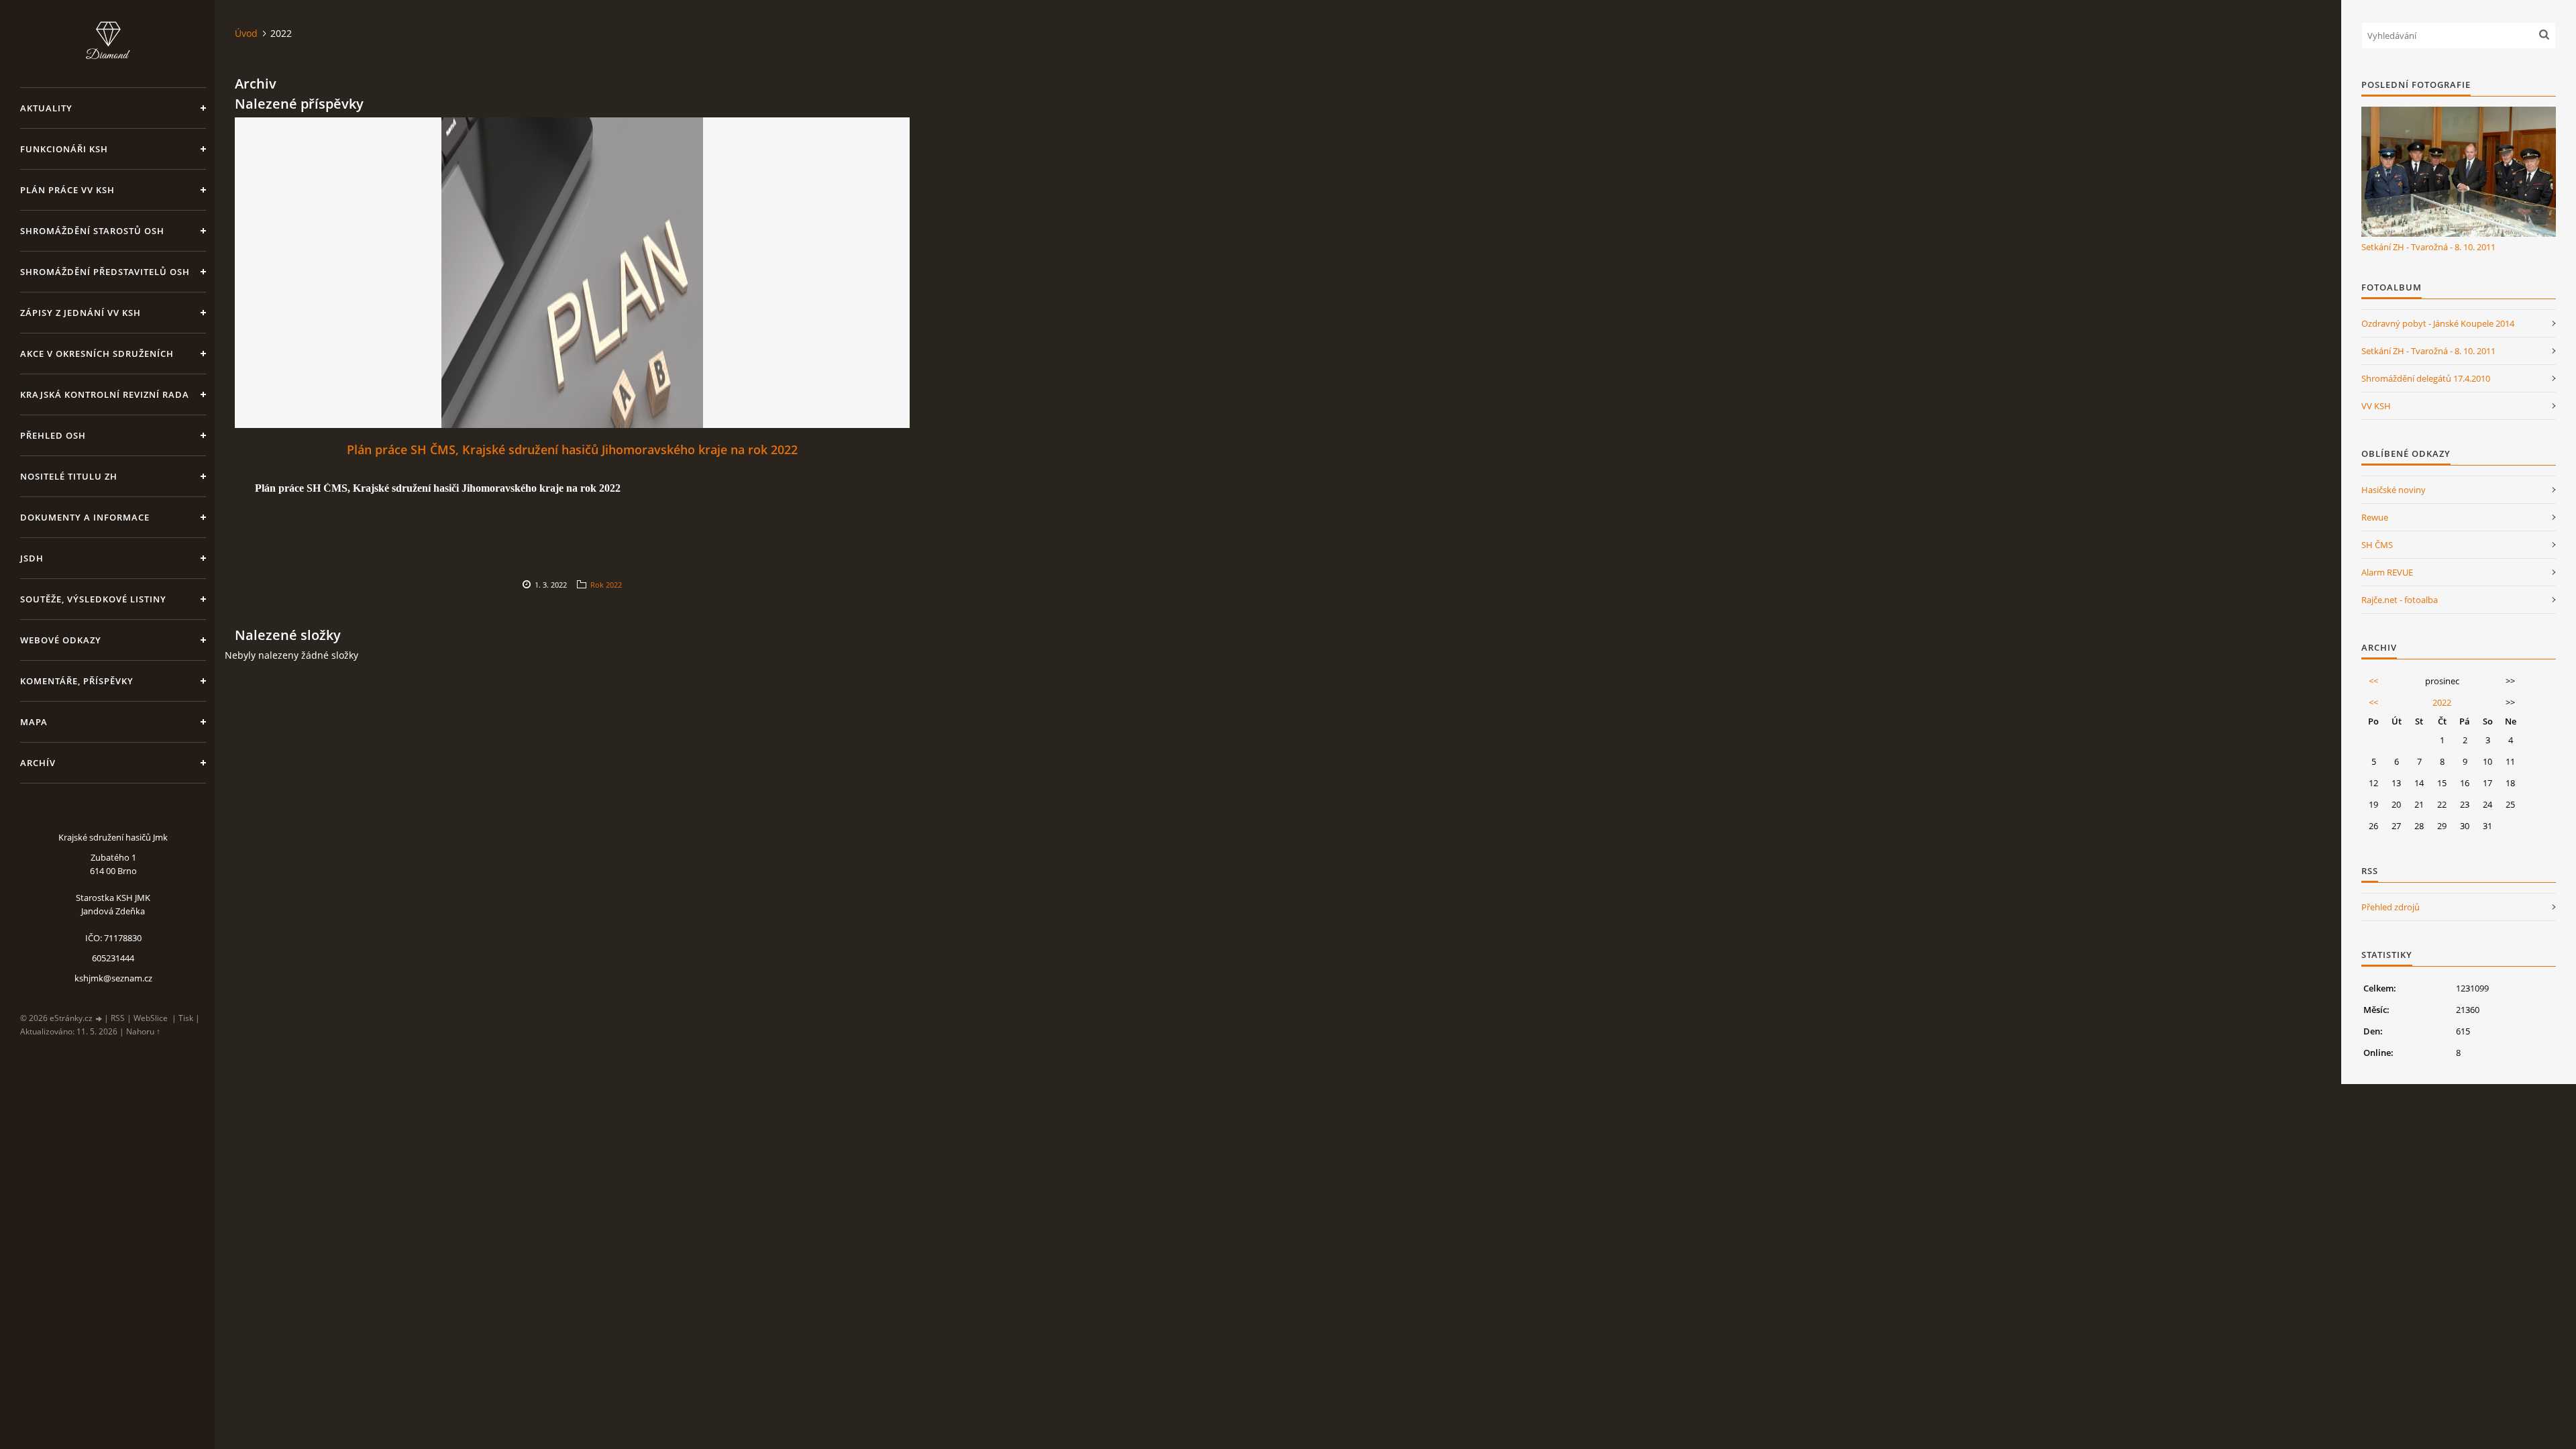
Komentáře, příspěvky (77, 681)
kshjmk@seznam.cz (113, 978)
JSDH (32, 558)
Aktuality (46, 108)
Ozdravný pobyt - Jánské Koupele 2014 (2438, 323)
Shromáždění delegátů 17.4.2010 (2426, 378)
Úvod (246, 33)
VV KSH (2376, 406)
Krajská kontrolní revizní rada (105, 394)
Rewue (2375, 517)
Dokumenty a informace (85, 517)
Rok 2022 (606, 585)
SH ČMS (2377, 545)
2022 (2442, 702)
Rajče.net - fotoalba (2400, 600)
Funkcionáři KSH (64, 149)
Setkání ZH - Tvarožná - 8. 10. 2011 (2428, 247)
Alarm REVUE (2387, 572)
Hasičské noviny (2394, 490)
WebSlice (151, 1018)
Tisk (186, 1018)
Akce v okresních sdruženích (97, 354)
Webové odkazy (61, 640)
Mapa (34, 722)
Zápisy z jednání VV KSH (80, 313)
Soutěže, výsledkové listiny (93, 599)
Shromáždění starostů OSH (92, 231)
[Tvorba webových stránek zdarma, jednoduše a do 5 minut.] (99, 1019)
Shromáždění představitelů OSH (105, 272)
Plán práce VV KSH (67, 190)
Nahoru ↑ (143, 1031)
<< (2373, 681)
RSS (118, 1018)
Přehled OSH (53, 435)
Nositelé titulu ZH (69, 476)
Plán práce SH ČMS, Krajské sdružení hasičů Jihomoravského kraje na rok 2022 (572, 449)
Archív (38, 763)
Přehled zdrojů (2391, 907)
